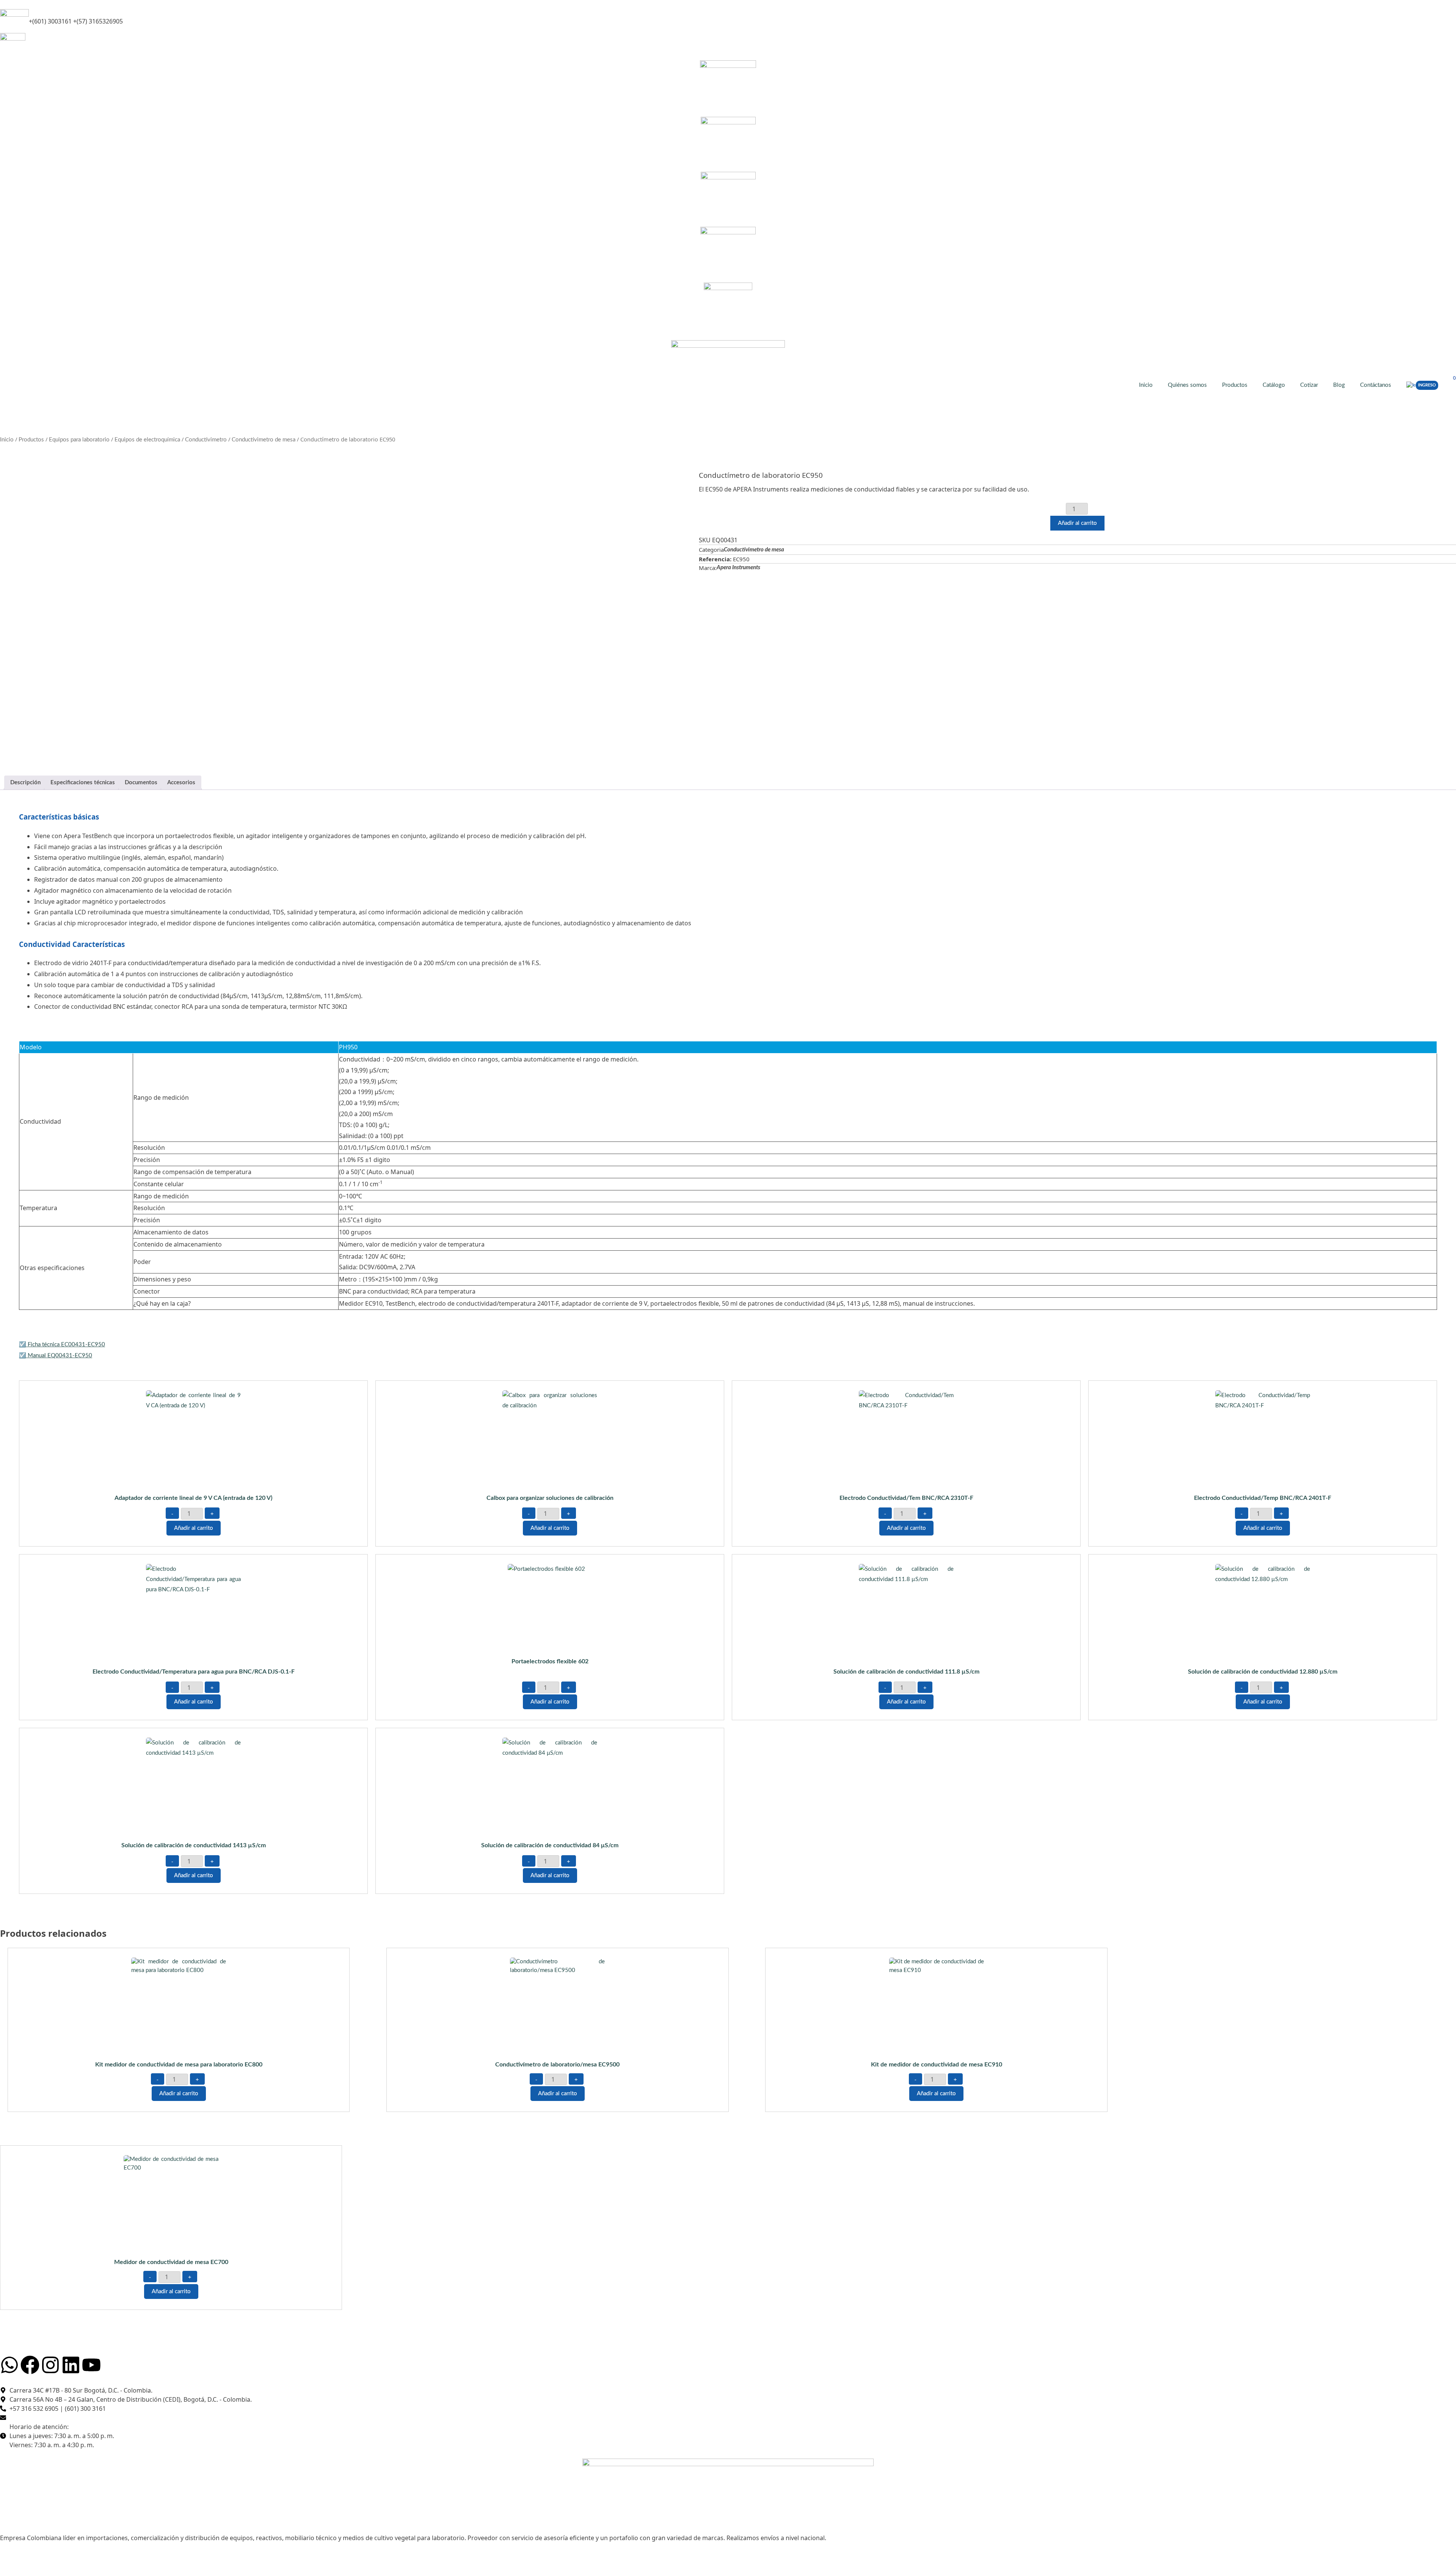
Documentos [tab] (141, 783)
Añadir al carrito (1077, 523)
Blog (1339, 385)
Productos (1235, 385)
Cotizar (1309, 385)
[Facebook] (30, 2365)
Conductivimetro (206, 440)
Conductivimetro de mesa (264, 440)
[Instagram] (50, 2365)
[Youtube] (91, 2365)
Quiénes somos (1187, 385)
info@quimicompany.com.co (60, 42)
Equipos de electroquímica (147, 440)
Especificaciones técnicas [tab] (83, 783)
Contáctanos (1376, 385)
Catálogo (1274, 385)
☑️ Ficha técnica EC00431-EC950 (62, 1345)
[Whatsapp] (9, 2365)
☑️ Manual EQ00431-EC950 (56, 1356)
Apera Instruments (738, 568)
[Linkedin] (71, 2365)
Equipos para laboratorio (79, 440)
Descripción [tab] (25, 783)
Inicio (1146, 385)
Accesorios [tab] (181, 783)
